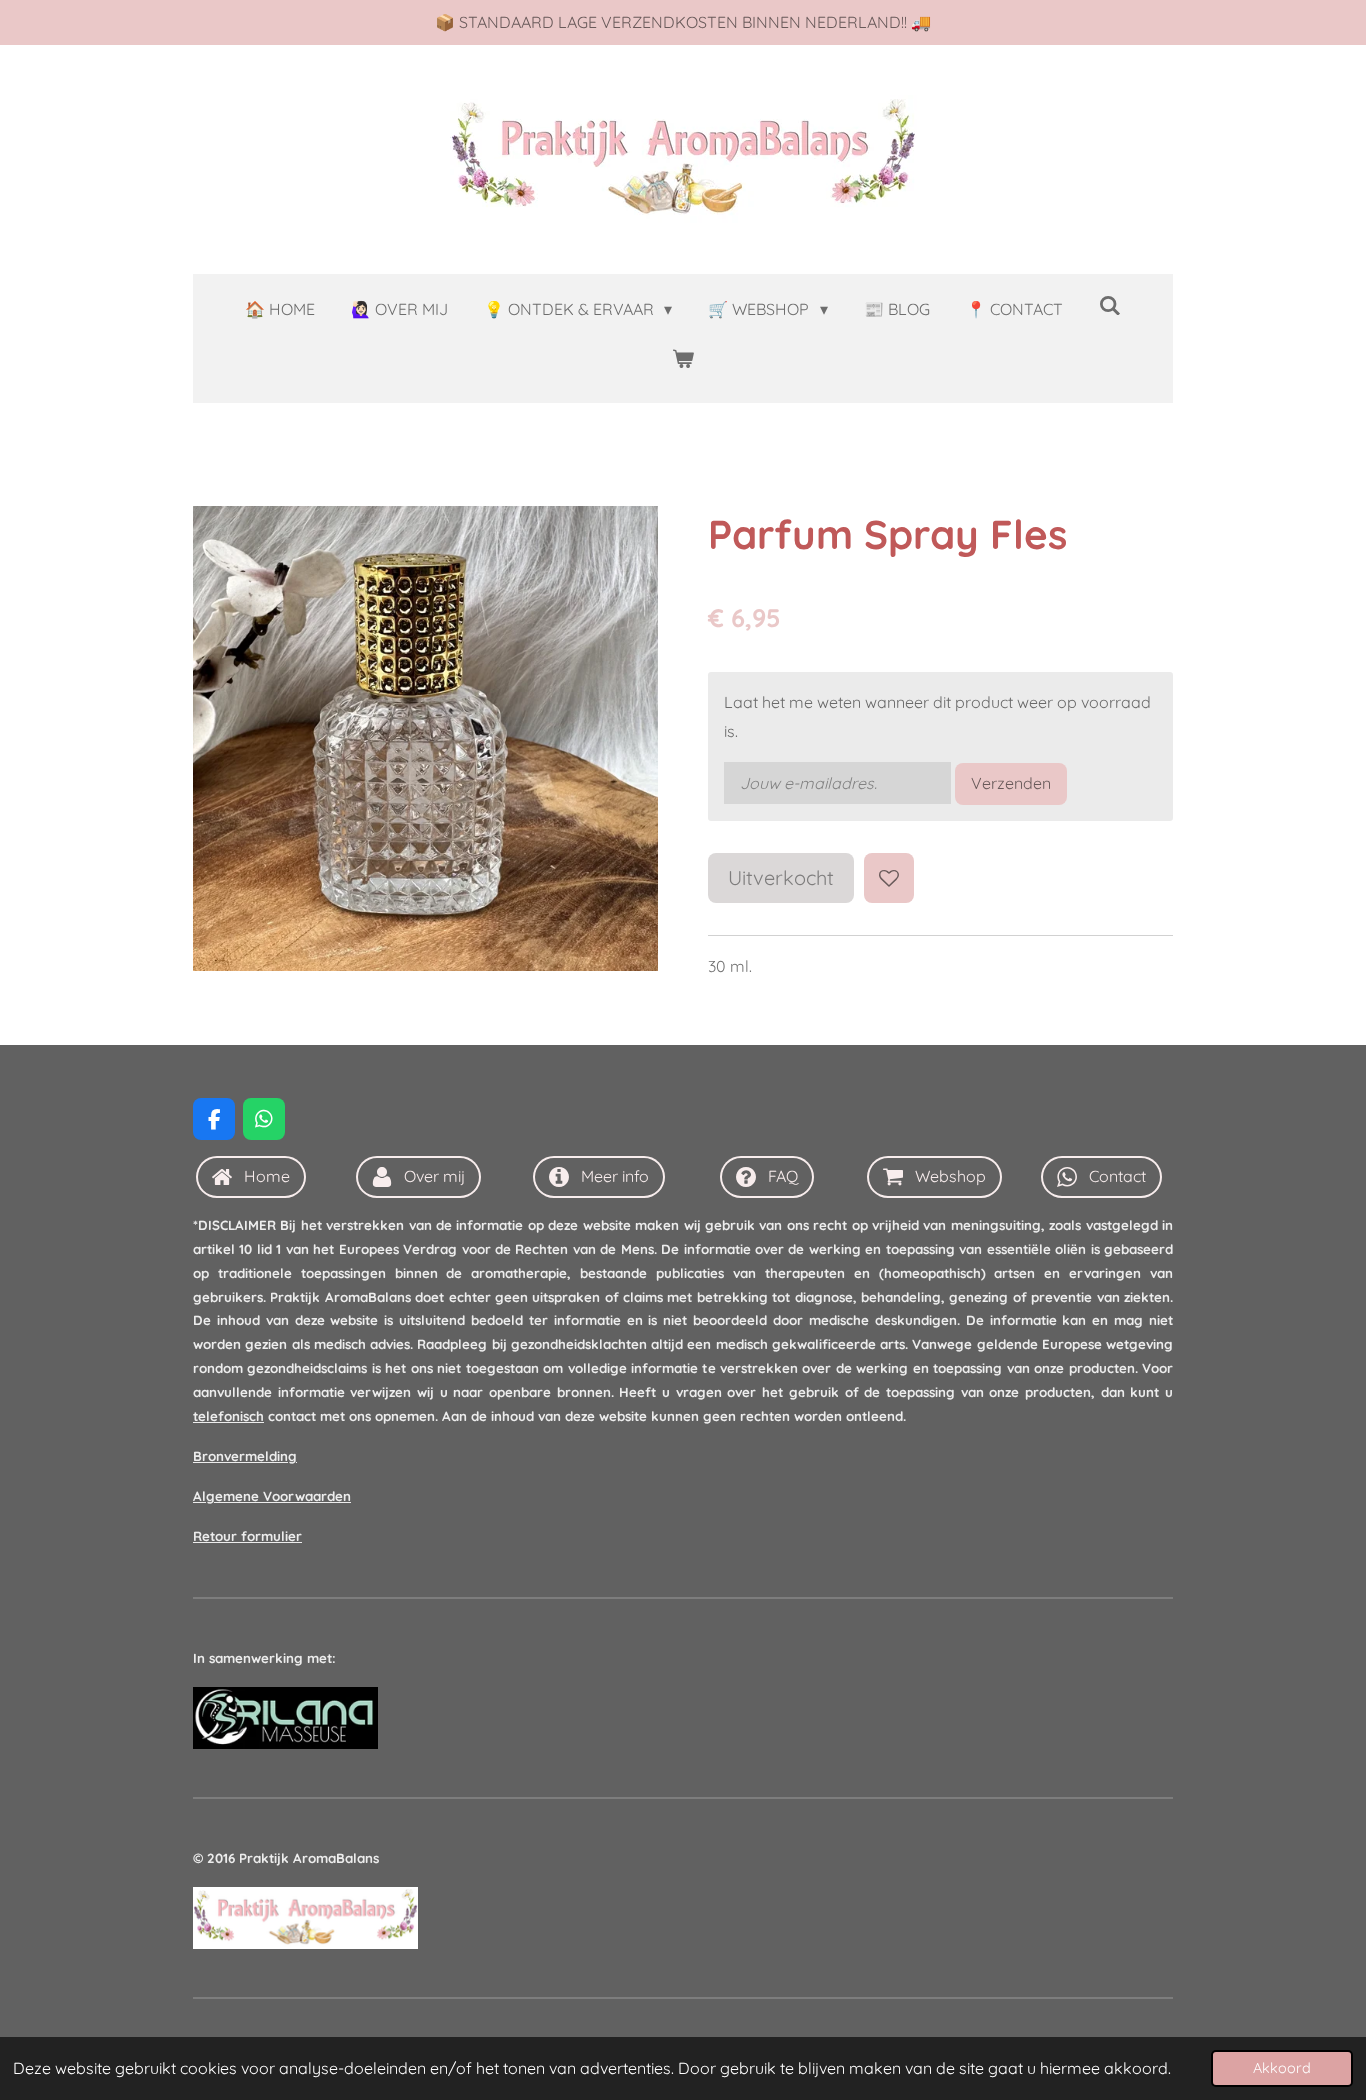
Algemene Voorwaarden (272, 1496)
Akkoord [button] (1282, 2068)
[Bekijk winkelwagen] (683, 358)
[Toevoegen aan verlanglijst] (889, 878)
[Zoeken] (1110, 305)
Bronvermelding (245, 1456)
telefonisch (228, 1416)
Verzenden (1011, 783)
